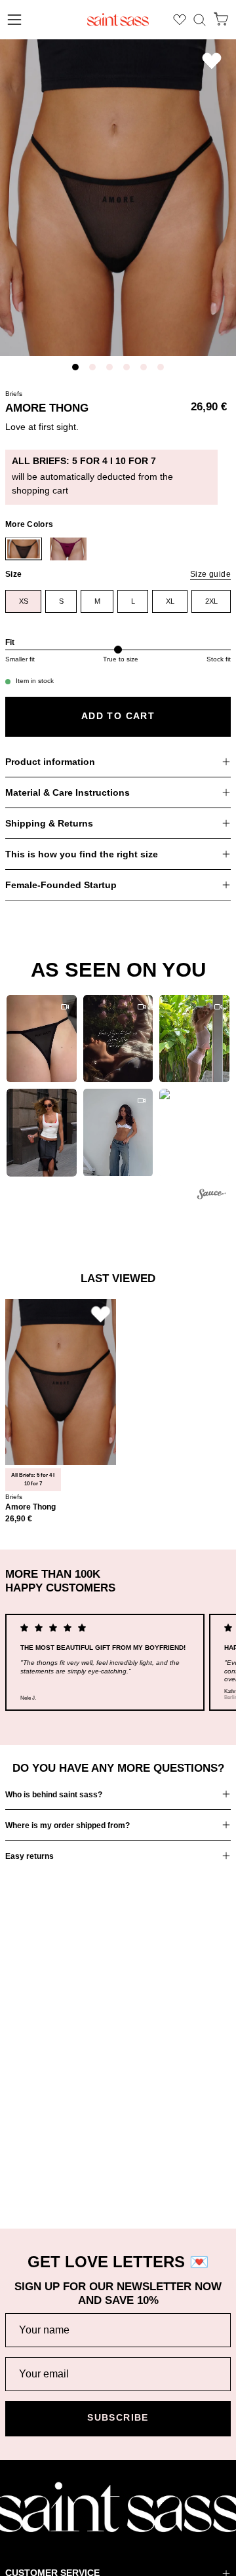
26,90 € (19, 1519)
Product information (50, 762)
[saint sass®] (118, 20)
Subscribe (118, 2418)
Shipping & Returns (49, 823)
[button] (200, 20)
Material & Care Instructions (68, 792)
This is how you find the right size (82, 854)
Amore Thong (30, 1507)
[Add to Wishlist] (212, 61)
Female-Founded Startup (61, 885)
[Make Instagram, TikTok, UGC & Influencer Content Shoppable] (212, 1196)
